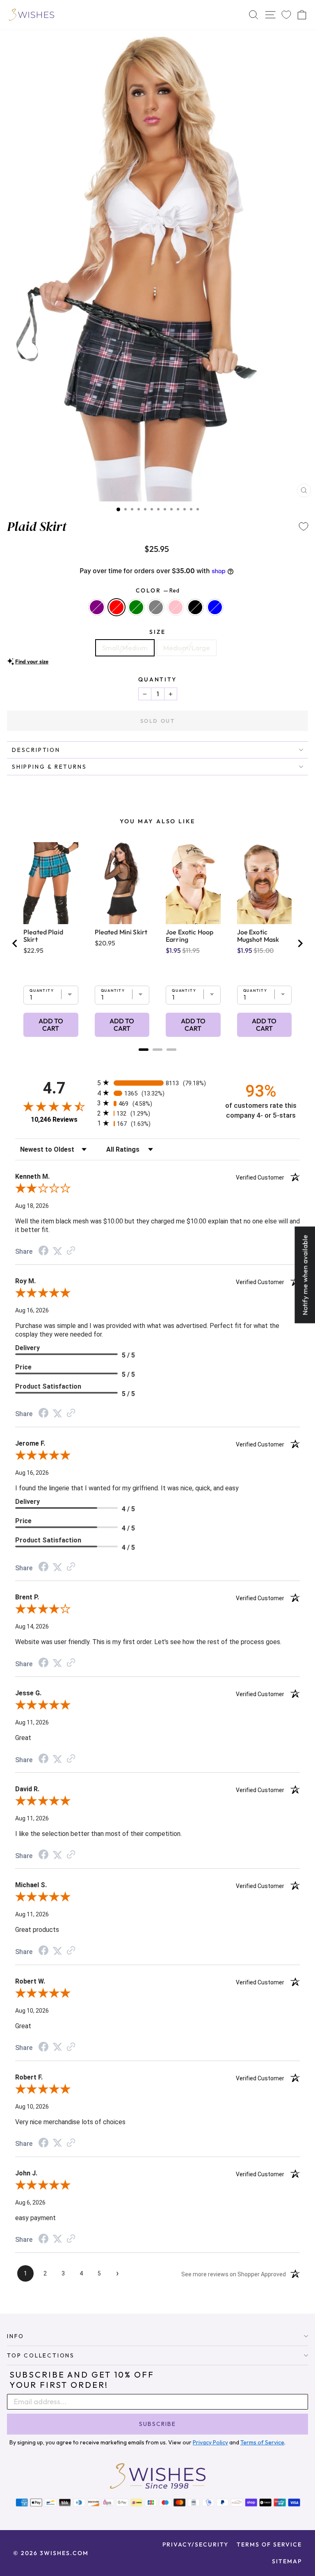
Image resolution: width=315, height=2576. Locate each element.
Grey (156, 607)
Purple (97, 607)
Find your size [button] (32, 661)
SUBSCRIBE (157, 2424)
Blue (215, 607)
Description (36, 750)
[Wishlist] (286, 15)
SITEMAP (287, 2561)
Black (195, 607)
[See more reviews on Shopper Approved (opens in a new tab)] (71, 1251)
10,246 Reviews (54, 1119)
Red (116, 607)
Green (136, 607)
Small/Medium (125, 648)
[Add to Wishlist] (304, 526)
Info (16, 2336)
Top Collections (41, 2355)
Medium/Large (187, 648)
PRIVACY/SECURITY (195, 2544)
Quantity (157, 679)
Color (158, 590)
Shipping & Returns (49, 767)
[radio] (157, 1083)
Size (157, 632)
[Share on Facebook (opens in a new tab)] (43, 1251)
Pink (176, 607)
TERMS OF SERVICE (269, 2544)
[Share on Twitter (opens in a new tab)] (57, 1251)
